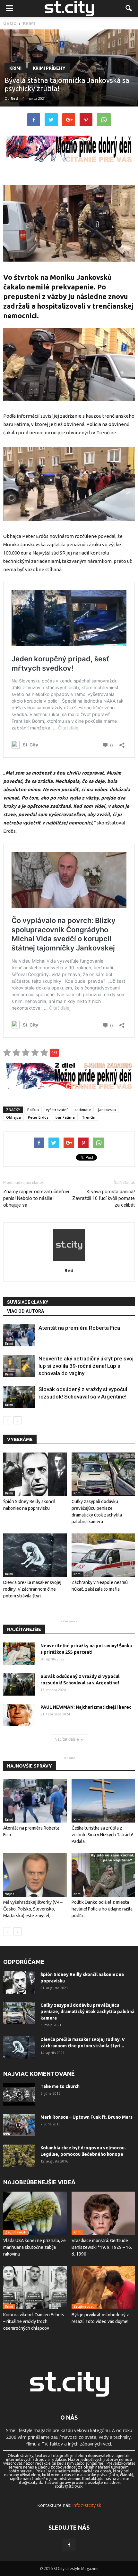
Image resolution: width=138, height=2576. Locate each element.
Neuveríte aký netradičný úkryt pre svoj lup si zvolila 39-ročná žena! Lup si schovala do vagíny (86, 1366)
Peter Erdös (38, 1117)
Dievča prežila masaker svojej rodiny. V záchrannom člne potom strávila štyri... (32, 1589)
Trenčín (89, 1117)
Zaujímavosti (16, 2232)
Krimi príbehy (49, 68)
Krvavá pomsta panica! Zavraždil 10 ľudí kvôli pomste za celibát (103, 1198)
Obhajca (13, 1117)
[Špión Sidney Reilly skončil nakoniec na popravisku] (35, 1474)
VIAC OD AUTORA (26, 1311)
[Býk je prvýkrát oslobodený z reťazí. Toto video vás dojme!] (103, 2288)
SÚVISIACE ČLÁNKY (28, 1302)
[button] (129, 9)
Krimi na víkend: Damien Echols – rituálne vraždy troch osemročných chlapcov (34, 2321)
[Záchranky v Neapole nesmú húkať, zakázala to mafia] (103, 1555)
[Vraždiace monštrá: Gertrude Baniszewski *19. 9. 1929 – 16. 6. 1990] (103, 2213)
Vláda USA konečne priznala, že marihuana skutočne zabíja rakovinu (34, 2247)
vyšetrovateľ (57, 1110)
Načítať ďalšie (67, 1739)
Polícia (33, 1110)
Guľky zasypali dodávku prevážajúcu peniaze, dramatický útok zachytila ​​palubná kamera (87, 2012)
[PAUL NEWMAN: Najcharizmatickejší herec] (19, 1715)
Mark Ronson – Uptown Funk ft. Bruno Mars (86, 2117)
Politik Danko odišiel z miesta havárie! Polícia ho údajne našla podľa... (102, 1909)
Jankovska (107, 1110)
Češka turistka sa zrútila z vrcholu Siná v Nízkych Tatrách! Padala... (102, 1835)
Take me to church (60, 2086)
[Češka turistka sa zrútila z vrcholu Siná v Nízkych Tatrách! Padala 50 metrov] (103, 1801)
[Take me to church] (19, 2094)
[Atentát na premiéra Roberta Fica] (19, 1335)
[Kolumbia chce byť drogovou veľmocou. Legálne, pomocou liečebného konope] (19, 2156)
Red (14, 98)
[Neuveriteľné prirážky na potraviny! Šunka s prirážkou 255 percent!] (19, 1654)
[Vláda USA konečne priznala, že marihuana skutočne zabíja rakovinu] (35, 2213)
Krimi (15, 68)
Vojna (10, 1894)
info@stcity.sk (87, 2505)
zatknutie (83, 1110)
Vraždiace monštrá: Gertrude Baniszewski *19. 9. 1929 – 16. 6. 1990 (102, 2247)
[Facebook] (69, 2545)
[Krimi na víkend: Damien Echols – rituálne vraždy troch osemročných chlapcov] (35, 2288)
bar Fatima (65, 1117)
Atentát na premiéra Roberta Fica (79, 1328)
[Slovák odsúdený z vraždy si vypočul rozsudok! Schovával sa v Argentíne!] (19, 1397)
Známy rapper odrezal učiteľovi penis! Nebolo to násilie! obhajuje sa (36, 1198)
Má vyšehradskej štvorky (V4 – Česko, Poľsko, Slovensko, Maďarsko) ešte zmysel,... (33, 1909)
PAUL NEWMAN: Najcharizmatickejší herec (86, 1707)
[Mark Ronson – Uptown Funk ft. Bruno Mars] (19, 2125)
